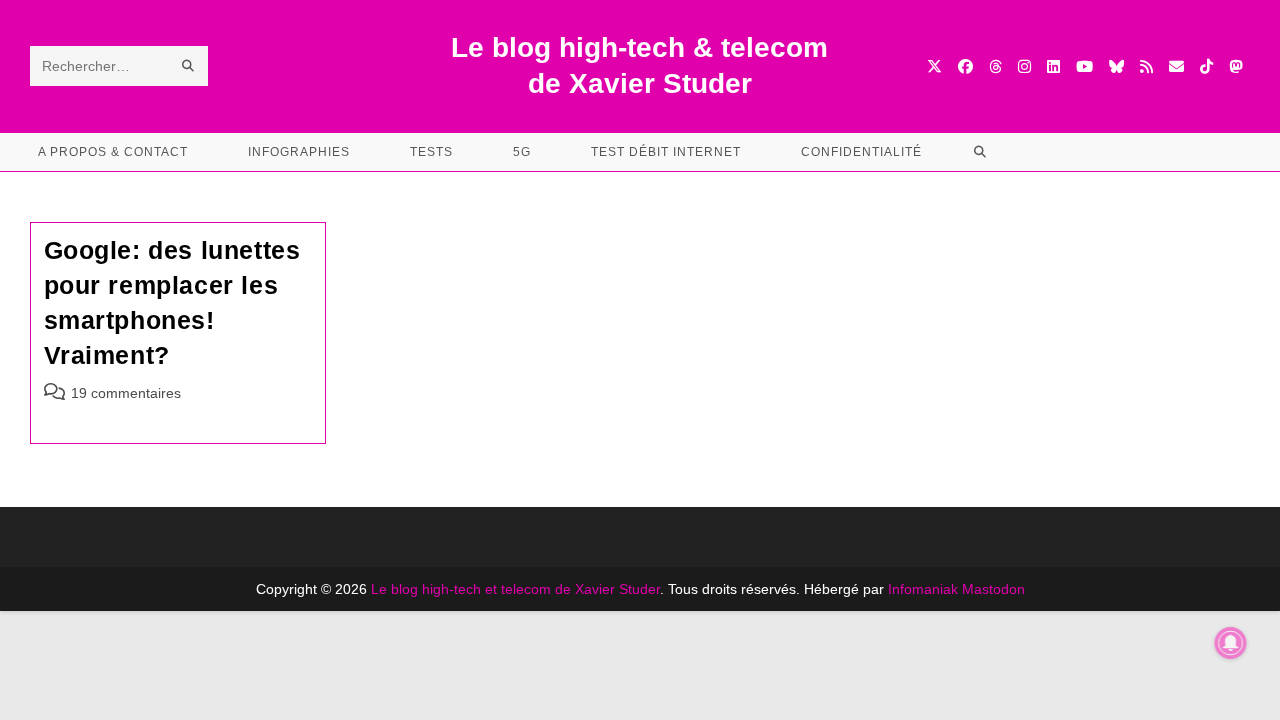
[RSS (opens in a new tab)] (1146, 66)
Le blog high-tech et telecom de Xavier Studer (515, 589)
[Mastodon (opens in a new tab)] (1235, 66)
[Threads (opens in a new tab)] (995, 66)
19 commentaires (126, 393)
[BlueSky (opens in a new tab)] (1116, 66)
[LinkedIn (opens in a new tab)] (1053, 66)
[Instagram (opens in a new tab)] (1024, 66)
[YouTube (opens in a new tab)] (1084, 66)
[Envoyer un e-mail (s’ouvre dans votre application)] (1176, 66)
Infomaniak (923, 589)
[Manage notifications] (1231, 643)
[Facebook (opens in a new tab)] (965, 66)
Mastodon (993, 589)
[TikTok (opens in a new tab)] (1206, 66)
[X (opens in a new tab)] (934, 66)
